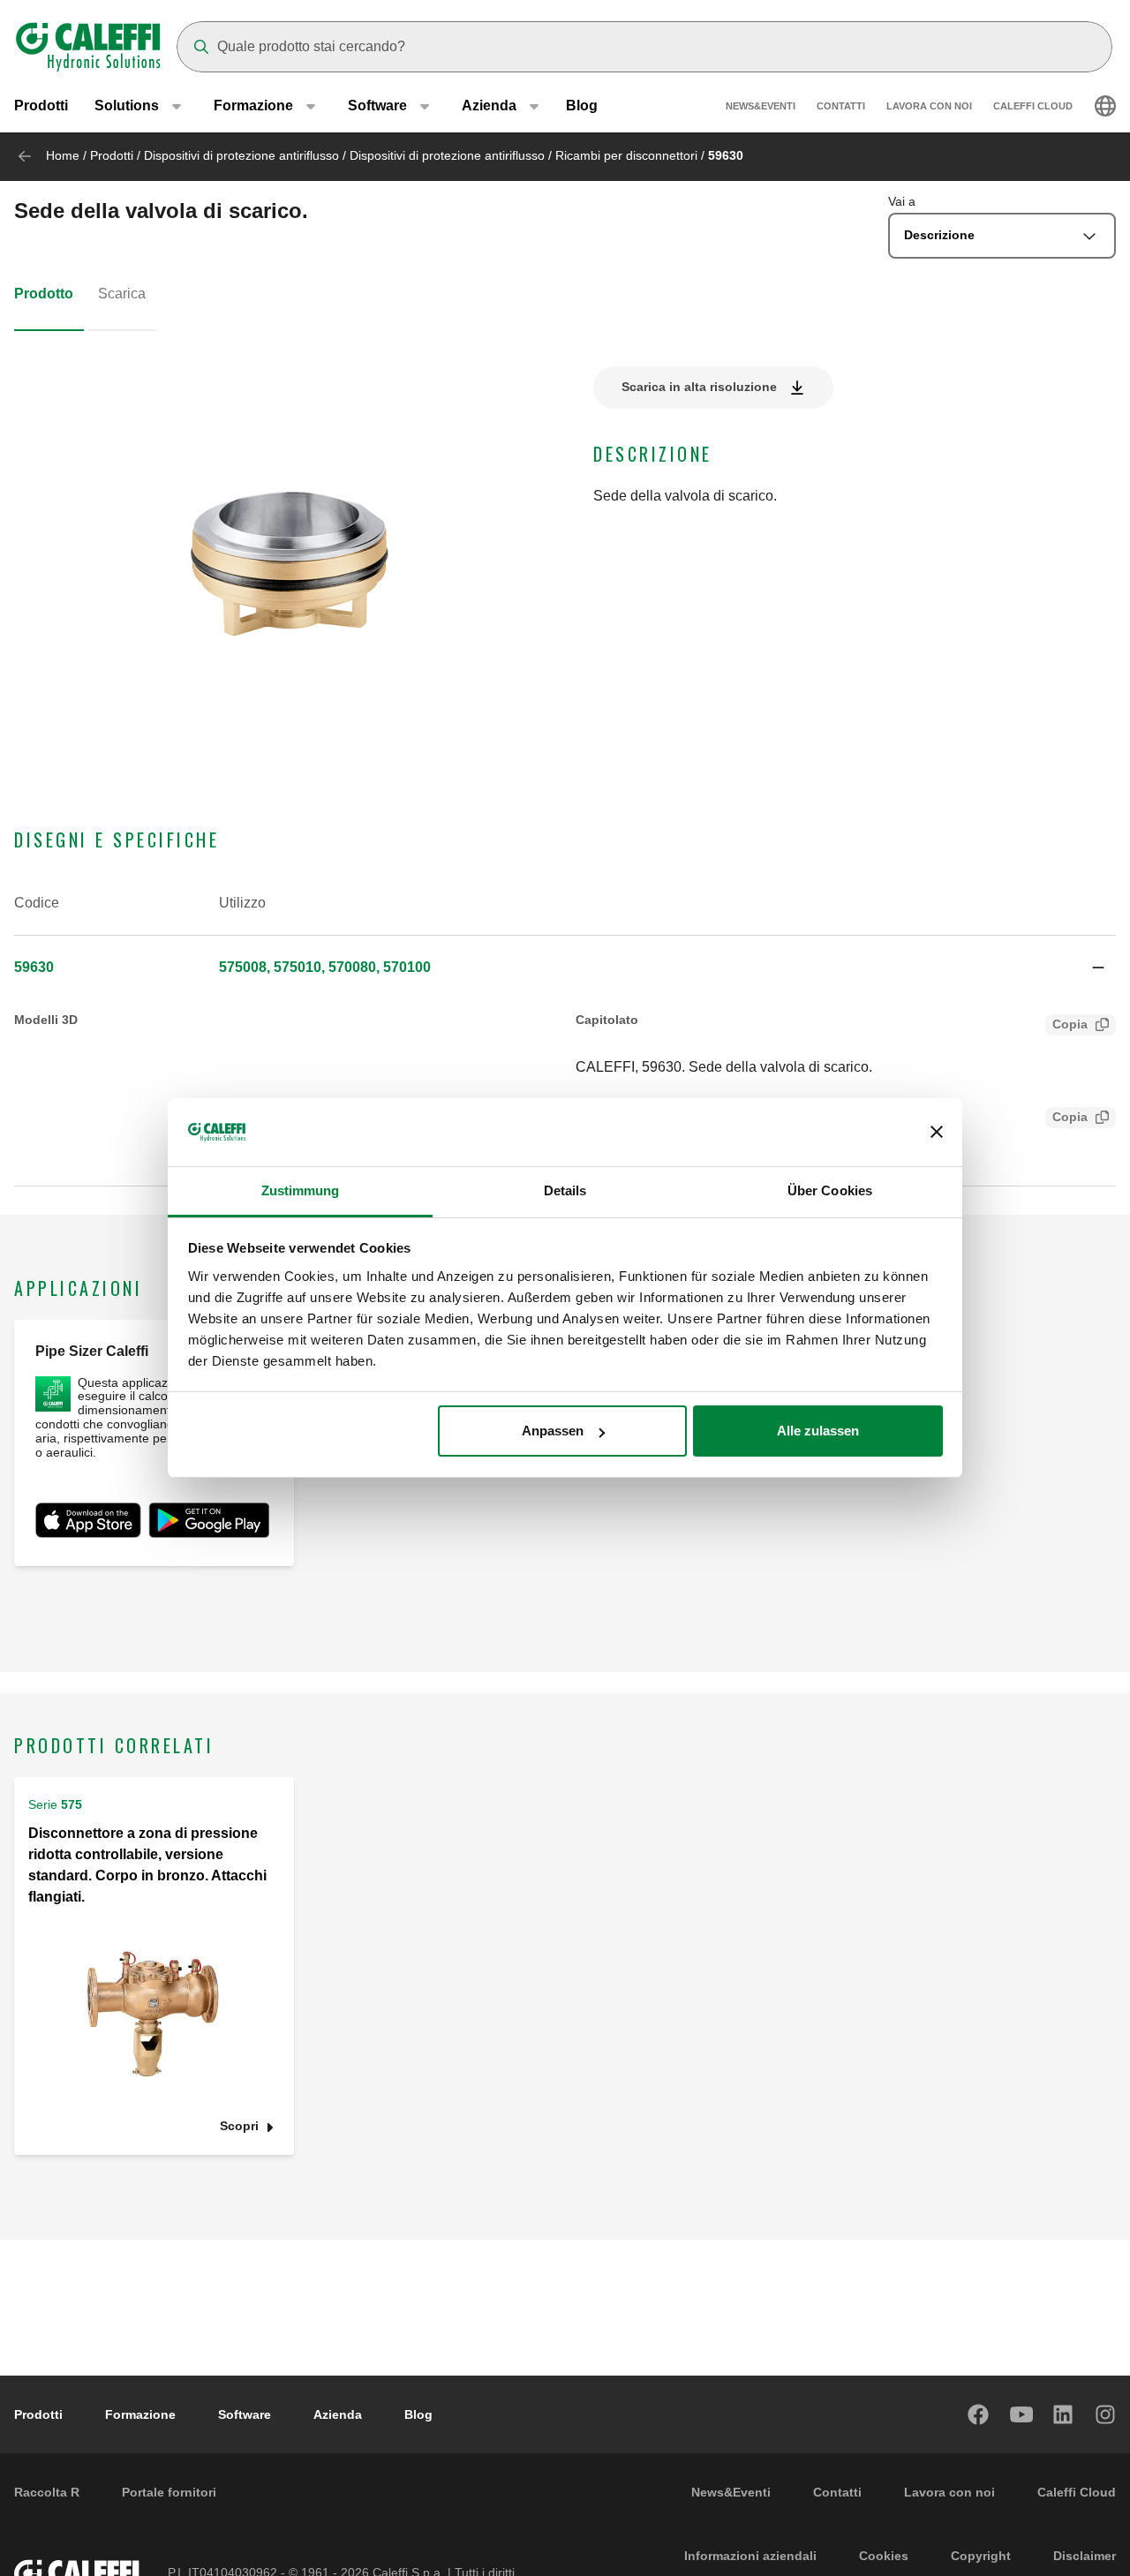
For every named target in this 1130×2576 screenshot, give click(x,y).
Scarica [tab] (122, 294)
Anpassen (553, 1431)
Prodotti (41, 105)
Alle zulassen (818, 1431)
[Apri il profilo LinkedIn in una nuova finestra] (1064, 2414)
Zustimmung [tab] (301, 1190)
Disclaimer (1085, 2556)
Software (245, 2414)
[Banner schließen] (937, 1133)
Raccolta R (47, 2492)
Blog (582, 105)
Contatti (841, 106)
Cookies (884, 2556)
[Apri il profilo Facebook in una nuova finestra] (979, 2414)
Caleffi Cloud (1033, 106)
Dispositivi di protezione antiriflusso (241, 155)
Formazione (140, 2414)
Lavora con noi (929, 106)
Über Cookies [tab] (830, 1190)
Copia (1070, 1024)
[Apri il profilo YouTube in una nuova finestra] (1021, 2414)
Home (63, 155)
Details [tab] (565, 1190)
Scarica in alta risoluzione (699, 387)
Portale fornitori (169, 2492)
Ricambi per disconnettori (626, 155)
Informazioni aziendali (750, 2556)
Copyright (981, 2556)
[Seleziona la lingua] (1105, 106)
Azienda (338, 2414)
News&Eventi (761, 106)
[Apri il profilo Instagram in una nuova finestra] (1106, 2414)
